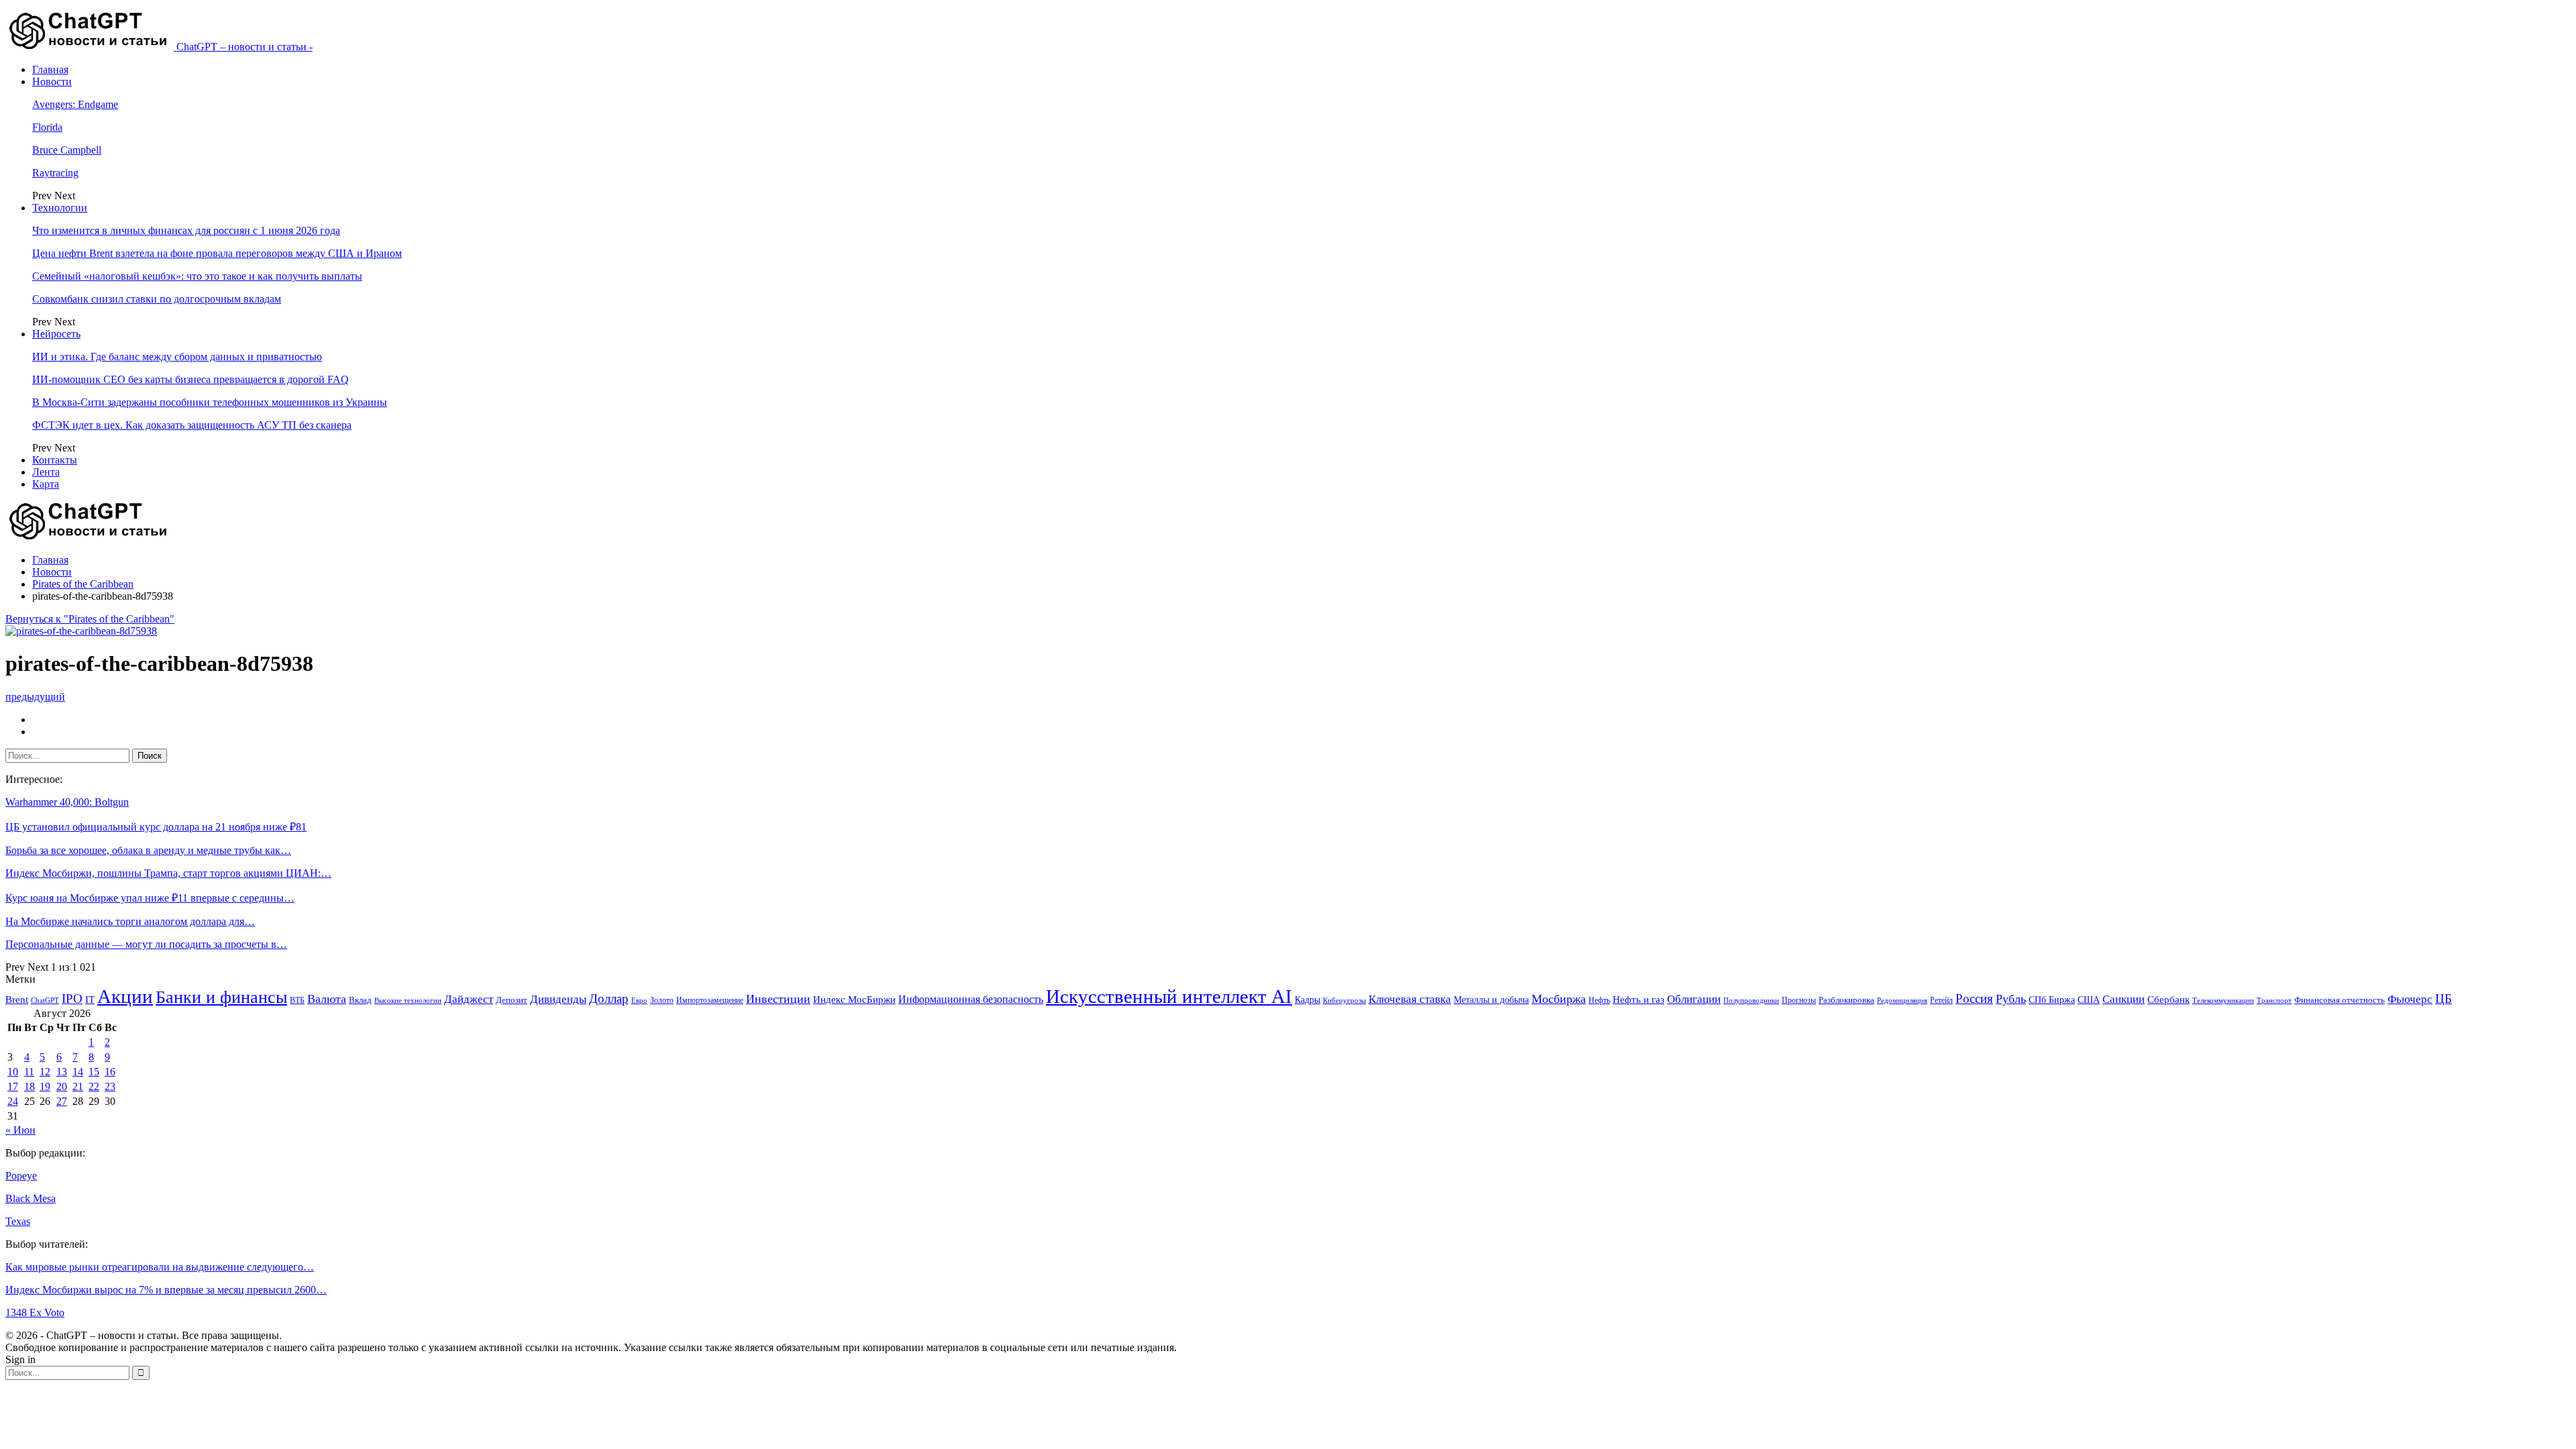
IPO (72, 999)
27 (62, 1101)
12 (45, 1072)
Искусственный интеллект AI (1169, 997)
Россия (1974, 999)
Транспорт (2274, 1001)
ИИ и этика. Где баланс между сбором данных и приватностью (177, 357)
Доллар (609, 999)
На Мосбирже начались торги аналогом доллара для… (130, 921)
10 (13, 1072)
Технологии (60, 208)
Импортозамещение (710, 1000)
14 (78, 1072)
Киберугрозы (1344, 1000)
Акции (125, 996)
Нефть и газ (1639, 1000)
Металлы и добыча (1491, 1000)
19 (45, 1086)
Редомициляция (1902, 1000)
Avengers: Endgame (75, 104)
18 (30, 1086)
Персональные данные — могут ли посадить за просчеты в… (146, 944)
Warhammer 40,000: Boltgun (67, 802)
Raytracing (55, 173)
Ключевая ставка (1410, 999)
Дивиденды (558, 999)
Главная (50, 69)
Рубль (2011, 999)
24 (13, 1101)
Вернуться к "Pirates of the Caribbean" (90, 619)
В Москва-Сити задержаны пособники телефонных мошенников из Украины (210, 402)
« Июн (20, 1130)
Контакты (55, 460)
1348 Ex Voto (35, 1312)
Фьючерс (2410, 999)
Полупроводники (1751, 1000)
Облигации (1694, 999)
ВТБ (297, 1000)
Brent (17, 1000)
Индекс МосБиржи (854, 1000)
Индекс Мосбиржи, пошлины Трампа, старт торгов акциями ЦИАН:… (168, 873)
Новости (52, 82)
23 (110, 1086)
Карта (46, 484)
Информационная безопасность (971, 999)
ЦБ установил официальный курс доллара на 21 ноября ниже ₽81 (156, 827)
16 (110, 1072)
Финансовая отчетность (2340, 1000)
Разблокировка (1846, 1000)
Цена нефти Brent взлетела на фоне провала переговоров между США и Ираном (217, 253)
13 (62, 1072)
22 (94, 1086)
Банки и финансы (221, 997)
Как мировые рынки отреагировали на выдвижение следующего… (160, 1267)
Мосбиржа (1559, 999)
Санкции (2124, 999)
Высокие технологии (408, 1001)
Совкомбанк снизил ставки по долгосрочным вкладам (157, 299)
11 (29, 1072)
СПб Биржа (2052, 1000)
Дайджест (469, 999)
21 (78, 1086)
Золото (662, 1000)
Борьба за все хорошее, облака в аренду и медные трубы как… (148, 850)
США (2089, 1000)
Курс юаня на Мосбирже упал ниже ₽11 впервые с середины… (150, 898)
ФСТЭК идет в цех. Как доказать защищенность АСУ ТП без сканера (192, 425)
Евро (639, 1001)
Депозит (512, 1000)
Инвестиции (778, 999)
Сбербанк (2168, 1000)
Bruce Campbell (67, 150)
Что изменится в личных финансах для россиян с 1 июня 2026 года (186, 230)
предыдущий (35, 697)
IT (90, 1000)
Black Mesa (31, 1198)
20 (62, 1086)
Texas (18, 1221)
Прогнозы (1799, 1000)
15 (94, 1072)
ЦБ (2444, 999)
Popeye (21, 1176)
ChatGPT (45, 1001)
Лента (46, 472)
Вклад (360, 1000)
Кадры (1307, 1000)
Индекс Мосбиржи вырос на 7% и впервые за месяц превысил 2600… (166, 1290)
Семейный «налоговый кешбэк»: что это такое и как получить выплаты (197, 276)
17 (13, 1086)
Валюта (327, 999)
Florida (47, 127)
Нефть (1599, 1000)
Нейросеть (56, 334)
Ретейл (1941, 1000)
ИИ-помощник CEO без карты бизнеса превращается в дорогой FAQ (191, 379)
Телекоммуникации (2223, 1001)
